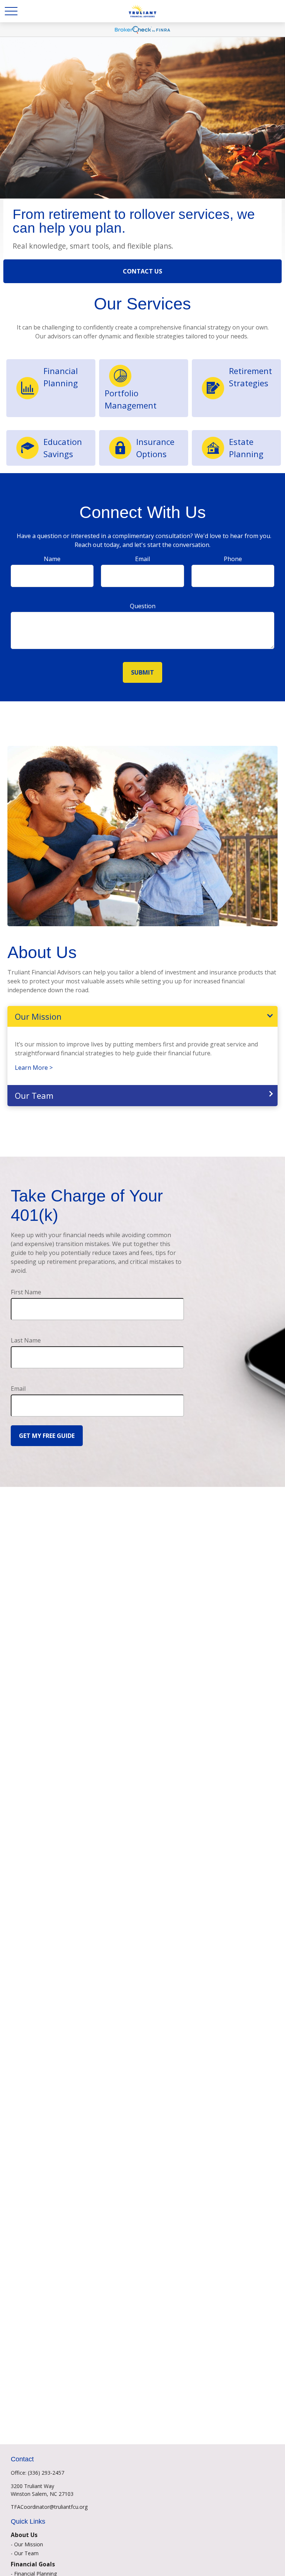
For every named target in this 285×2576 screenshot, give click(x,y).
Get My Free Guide (47, 1436)
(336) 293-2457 (46, 2473)
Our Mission (38, 1016)
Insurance (155, 442)
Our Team (34, 1095)
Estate (241, 442)
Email (142, 559)
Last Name (26, 1340)
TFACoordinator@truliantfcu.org (49, 2507)
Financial (61, 371)
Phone (233, 559)
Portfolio (122, 393)
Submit (142, 672)
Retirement (250, 371)
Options (153, 454)
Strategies (249, 383)
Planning (61, 383)
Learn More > (34, 1068)
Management (131, 405)
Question (143, 606)
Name (52, 559)
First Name (26, 1292)
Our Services (142, 304)
